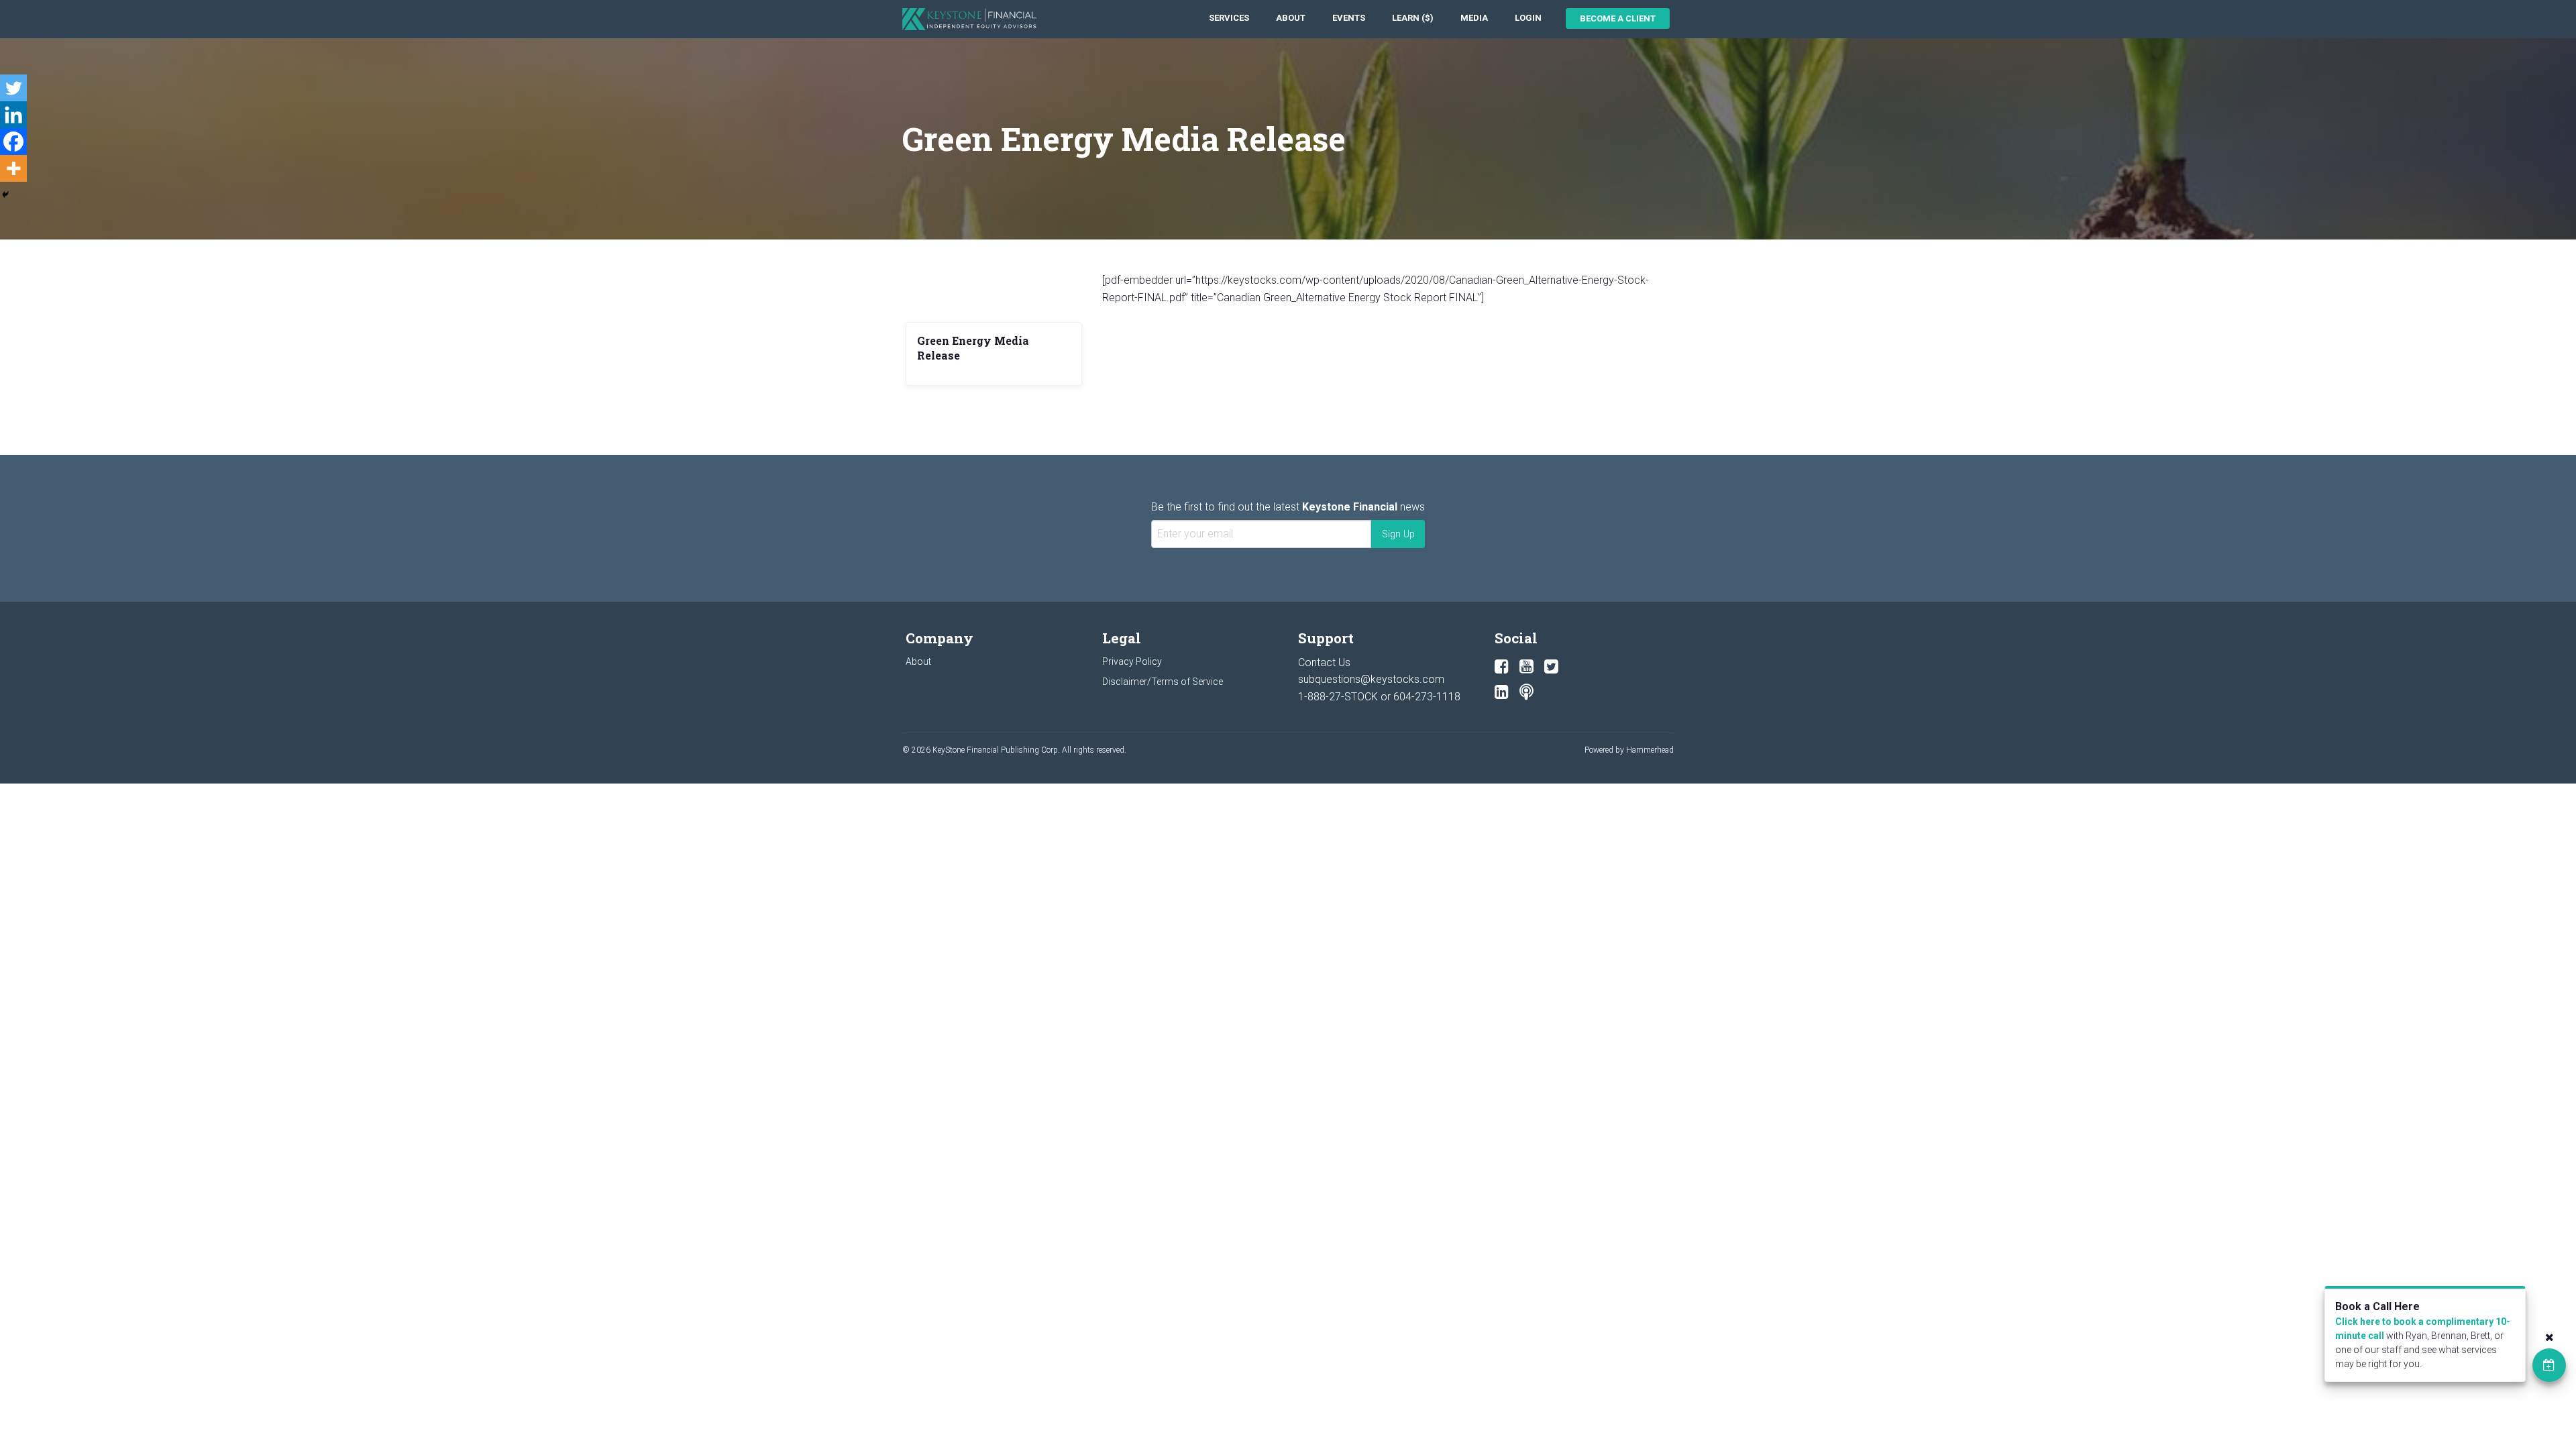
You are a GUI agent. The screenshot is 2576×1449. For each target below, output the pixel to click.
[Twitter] (13, 88)
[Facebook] (13, 142)
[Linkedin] (13, 115)
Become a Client (1618, 18)
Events (1349, 18)
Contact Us (1324, 662)
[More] (13, 168)
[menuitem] (1229, 18)
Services (1229, 18)
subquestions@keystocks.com (1371, 679)
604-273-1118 (1427, 697)
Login (1528, 18)
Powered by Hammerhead (1629, 750)
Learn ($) (1413, 18)
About (1291, 18)
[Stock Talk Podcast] (1526, 692)
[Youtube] (1526, 667)
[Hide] (5, 195)
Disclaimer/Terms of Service (1163, 682)
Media (1474, 18)
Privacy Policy (1132, 661)
